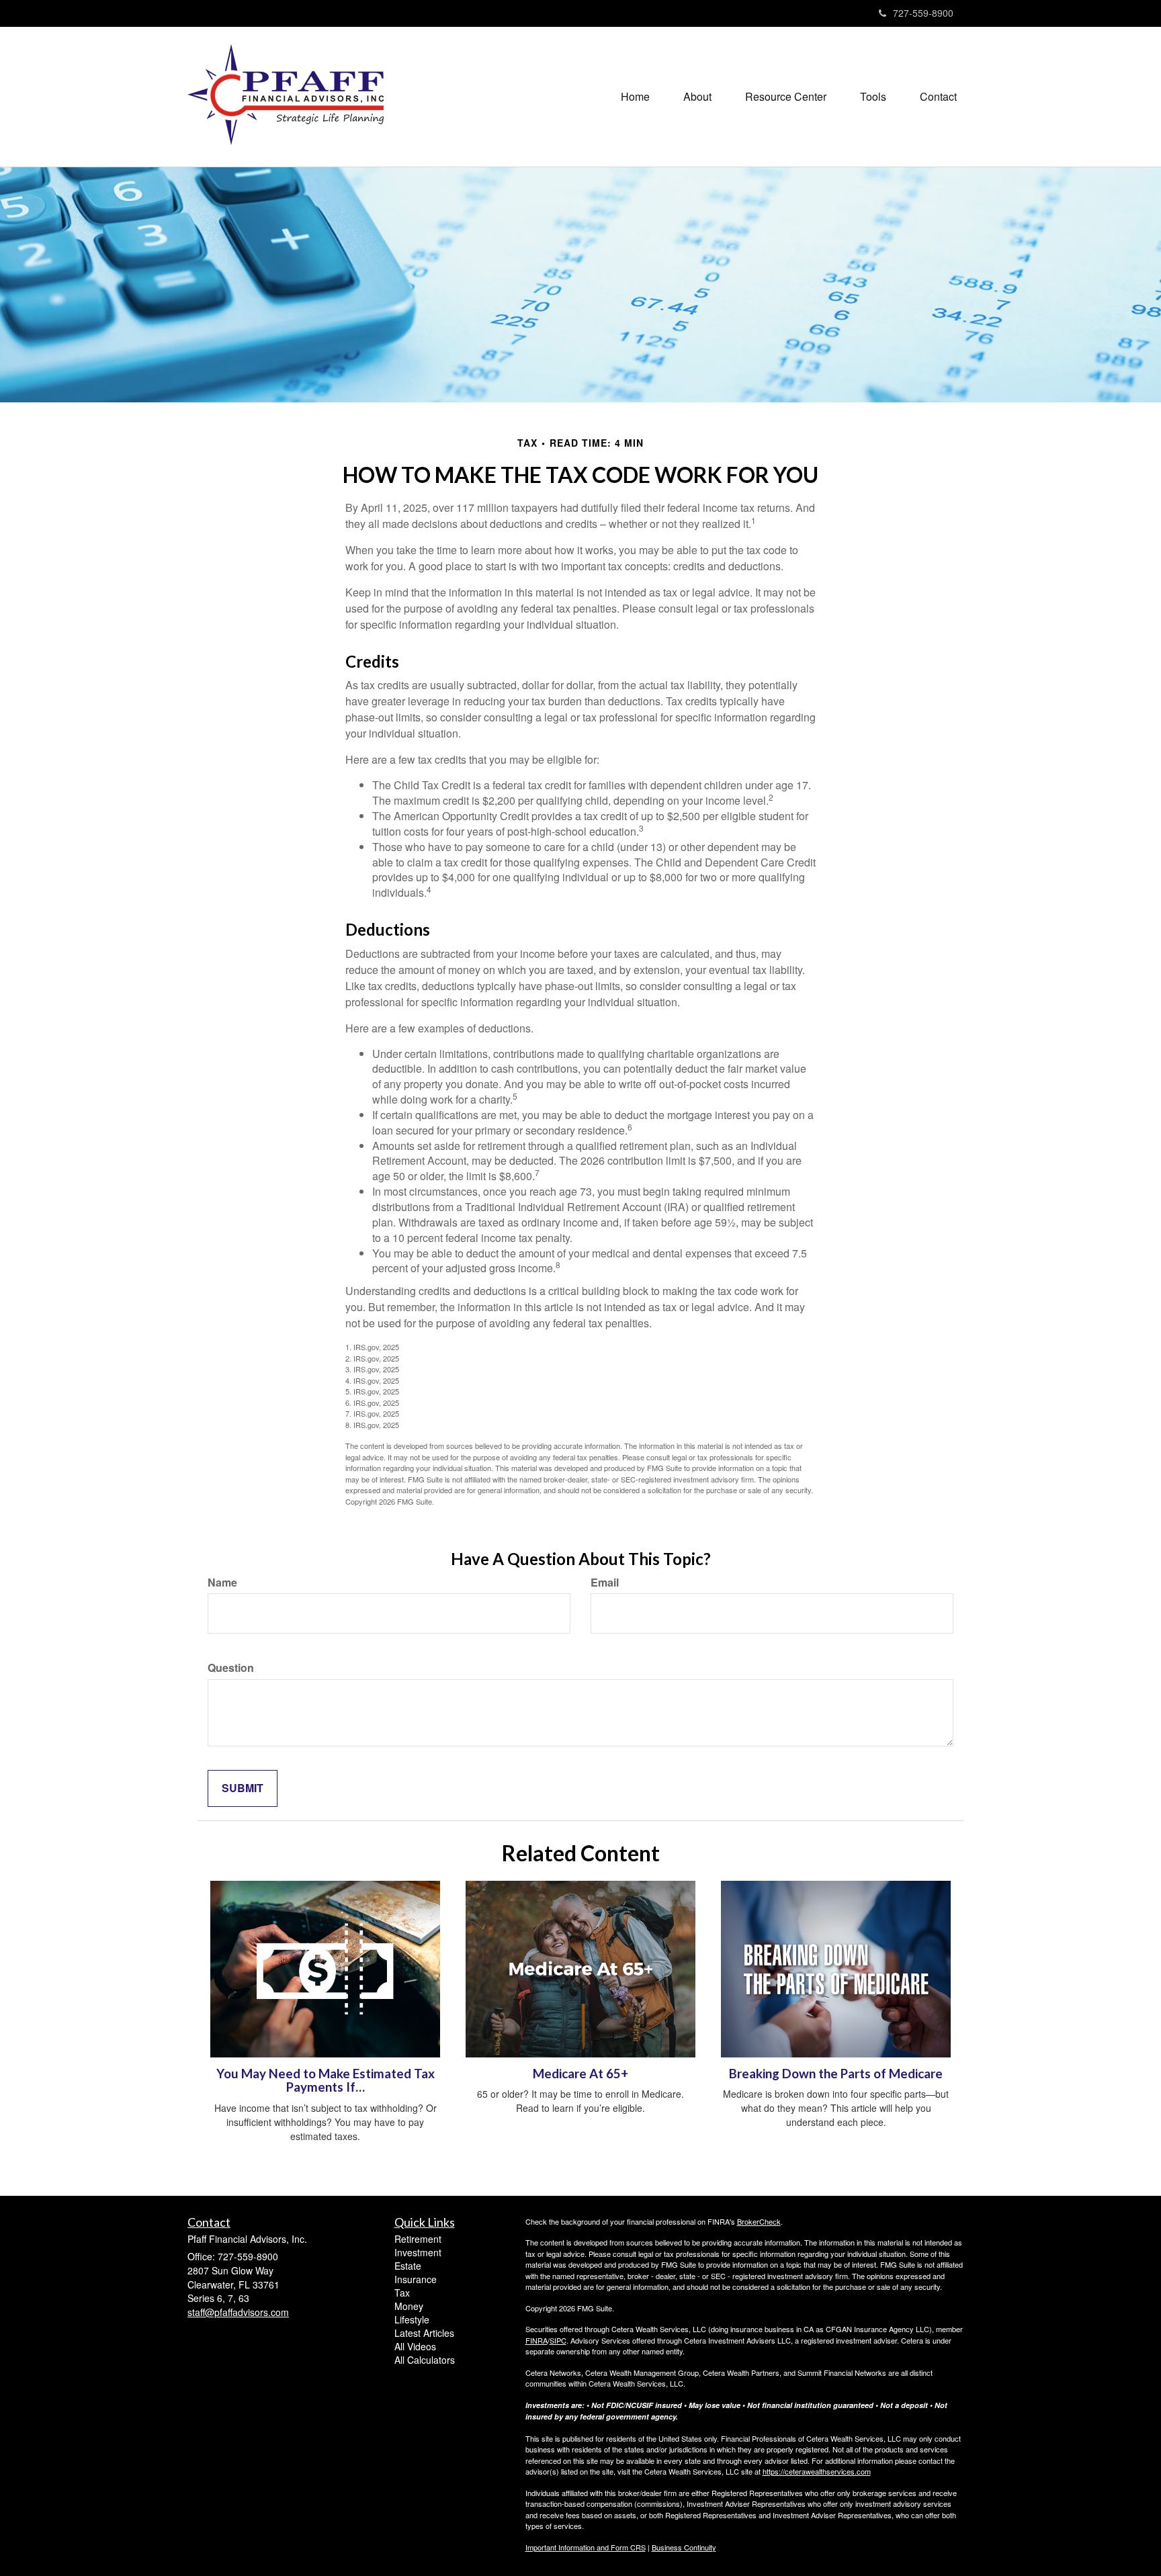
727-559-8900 (923, 13)
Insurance (416, 2279)
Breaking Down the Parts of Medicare (836, 2074)
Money (409, 2306)
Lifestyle (412, 2319)
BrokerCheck (759, 2221)
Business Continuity (684, 2547)
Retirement (418, 2239)
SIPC (558, 2340)
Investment (418, 2252)
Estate (408, 2266)
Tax (402, 2293)
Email (605, 1583)
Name (222, 1583)
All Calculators (425, 2360)
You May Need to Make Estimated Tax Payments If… (326, 2081)
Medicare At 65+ (580, 2074)
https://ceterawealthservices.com (817, 2471)
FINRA (536, 2340)
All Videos (415, 2346)
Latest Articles (424, 2333)
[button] (697, 97)
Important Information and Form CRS (586, 2547)
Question (231, 1668)
